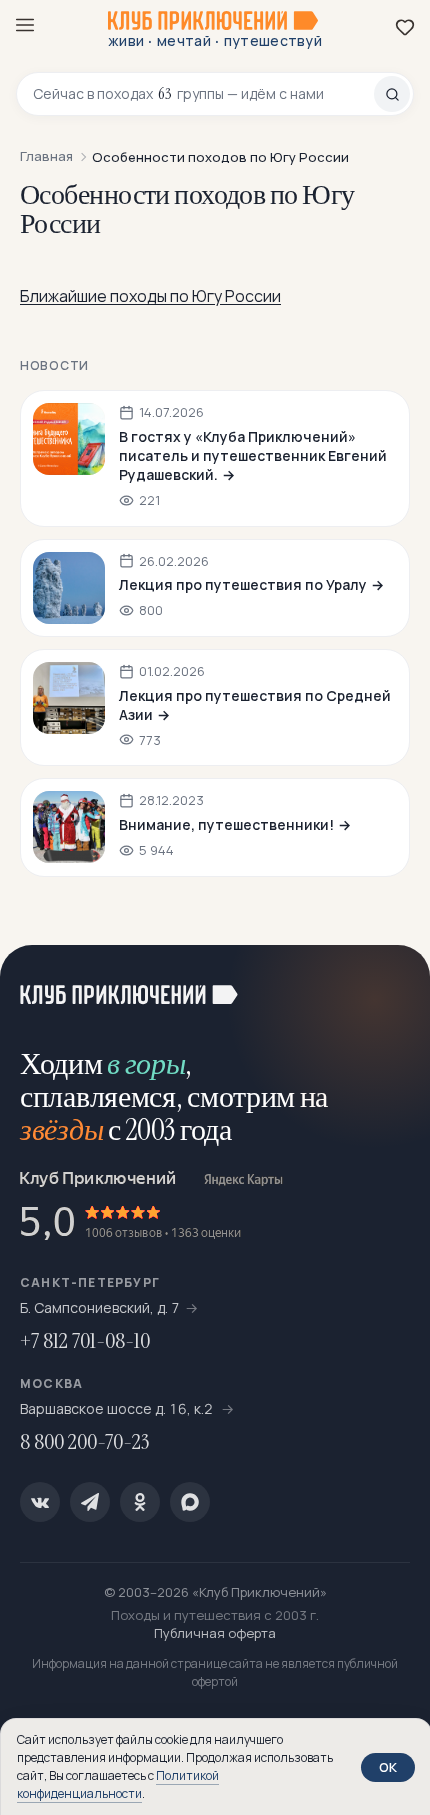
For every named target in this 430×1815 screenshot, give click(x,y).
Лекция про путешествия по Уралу (243, 584)
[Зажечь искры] (390, 985)
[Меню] (25, 25)
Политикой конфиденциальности (118, 1784)
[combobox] (203, 94)
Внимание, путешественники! (226, 824)
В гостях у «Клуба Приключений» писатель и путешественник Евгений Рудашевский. (253, 455)
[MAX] (190, 1502)
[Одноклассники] (140, 1502)
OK (388, 1767)
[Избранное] (405, 27)
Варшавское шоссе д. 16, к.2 (118, 1408)
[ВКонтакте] (40, 1502)
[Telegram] (90, 1502)
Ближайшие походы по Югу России (150, 296)
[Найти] (392, 94)
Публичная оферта (215, 1633)
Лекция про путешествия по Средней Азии (255, 705)
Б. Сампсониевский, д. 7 (100, 1307)
